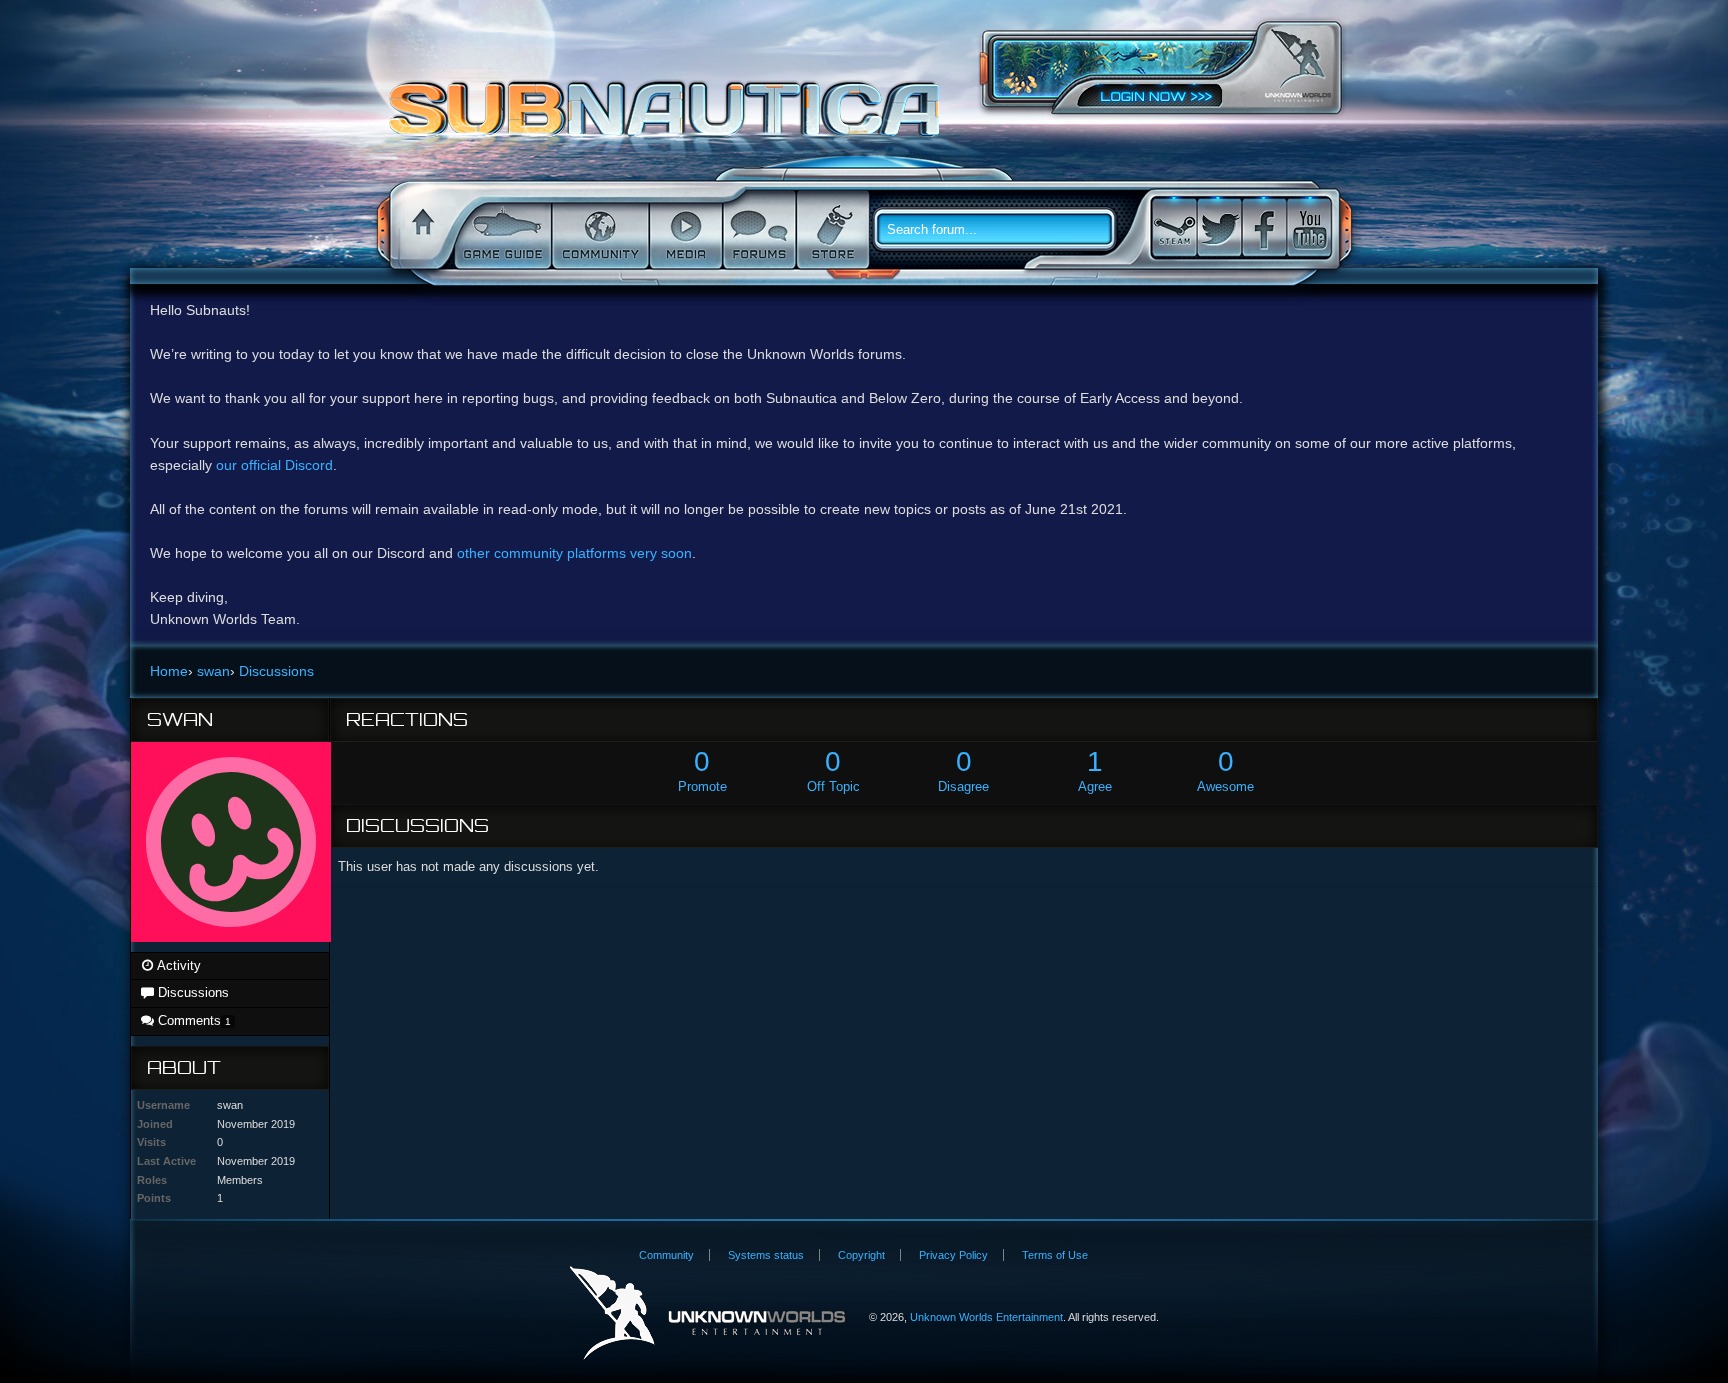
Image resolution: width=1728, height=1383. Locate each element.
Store (831, 230)
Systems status (766, 1255)
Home (420, 230)
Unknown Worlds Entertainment (1298, 65)
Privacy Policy (953, 1255)
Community (598, 230)
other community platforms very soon (574, 553)
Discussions (191, 992)
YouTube (1309, 227)
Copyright (861, 1255)
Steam (1174, 227)
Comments (192, 1020)
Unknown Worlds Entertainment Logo (707, 1313)
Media (684, 230)
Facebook (1264, 227)
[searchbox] (1002, 230)
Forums (757, 230)
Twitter (1219, 227)
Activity (177, 965)
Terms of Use (1055, 1255)
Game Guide (501, 230)
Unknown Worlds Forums (669, 119)
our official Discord (274, 465)
